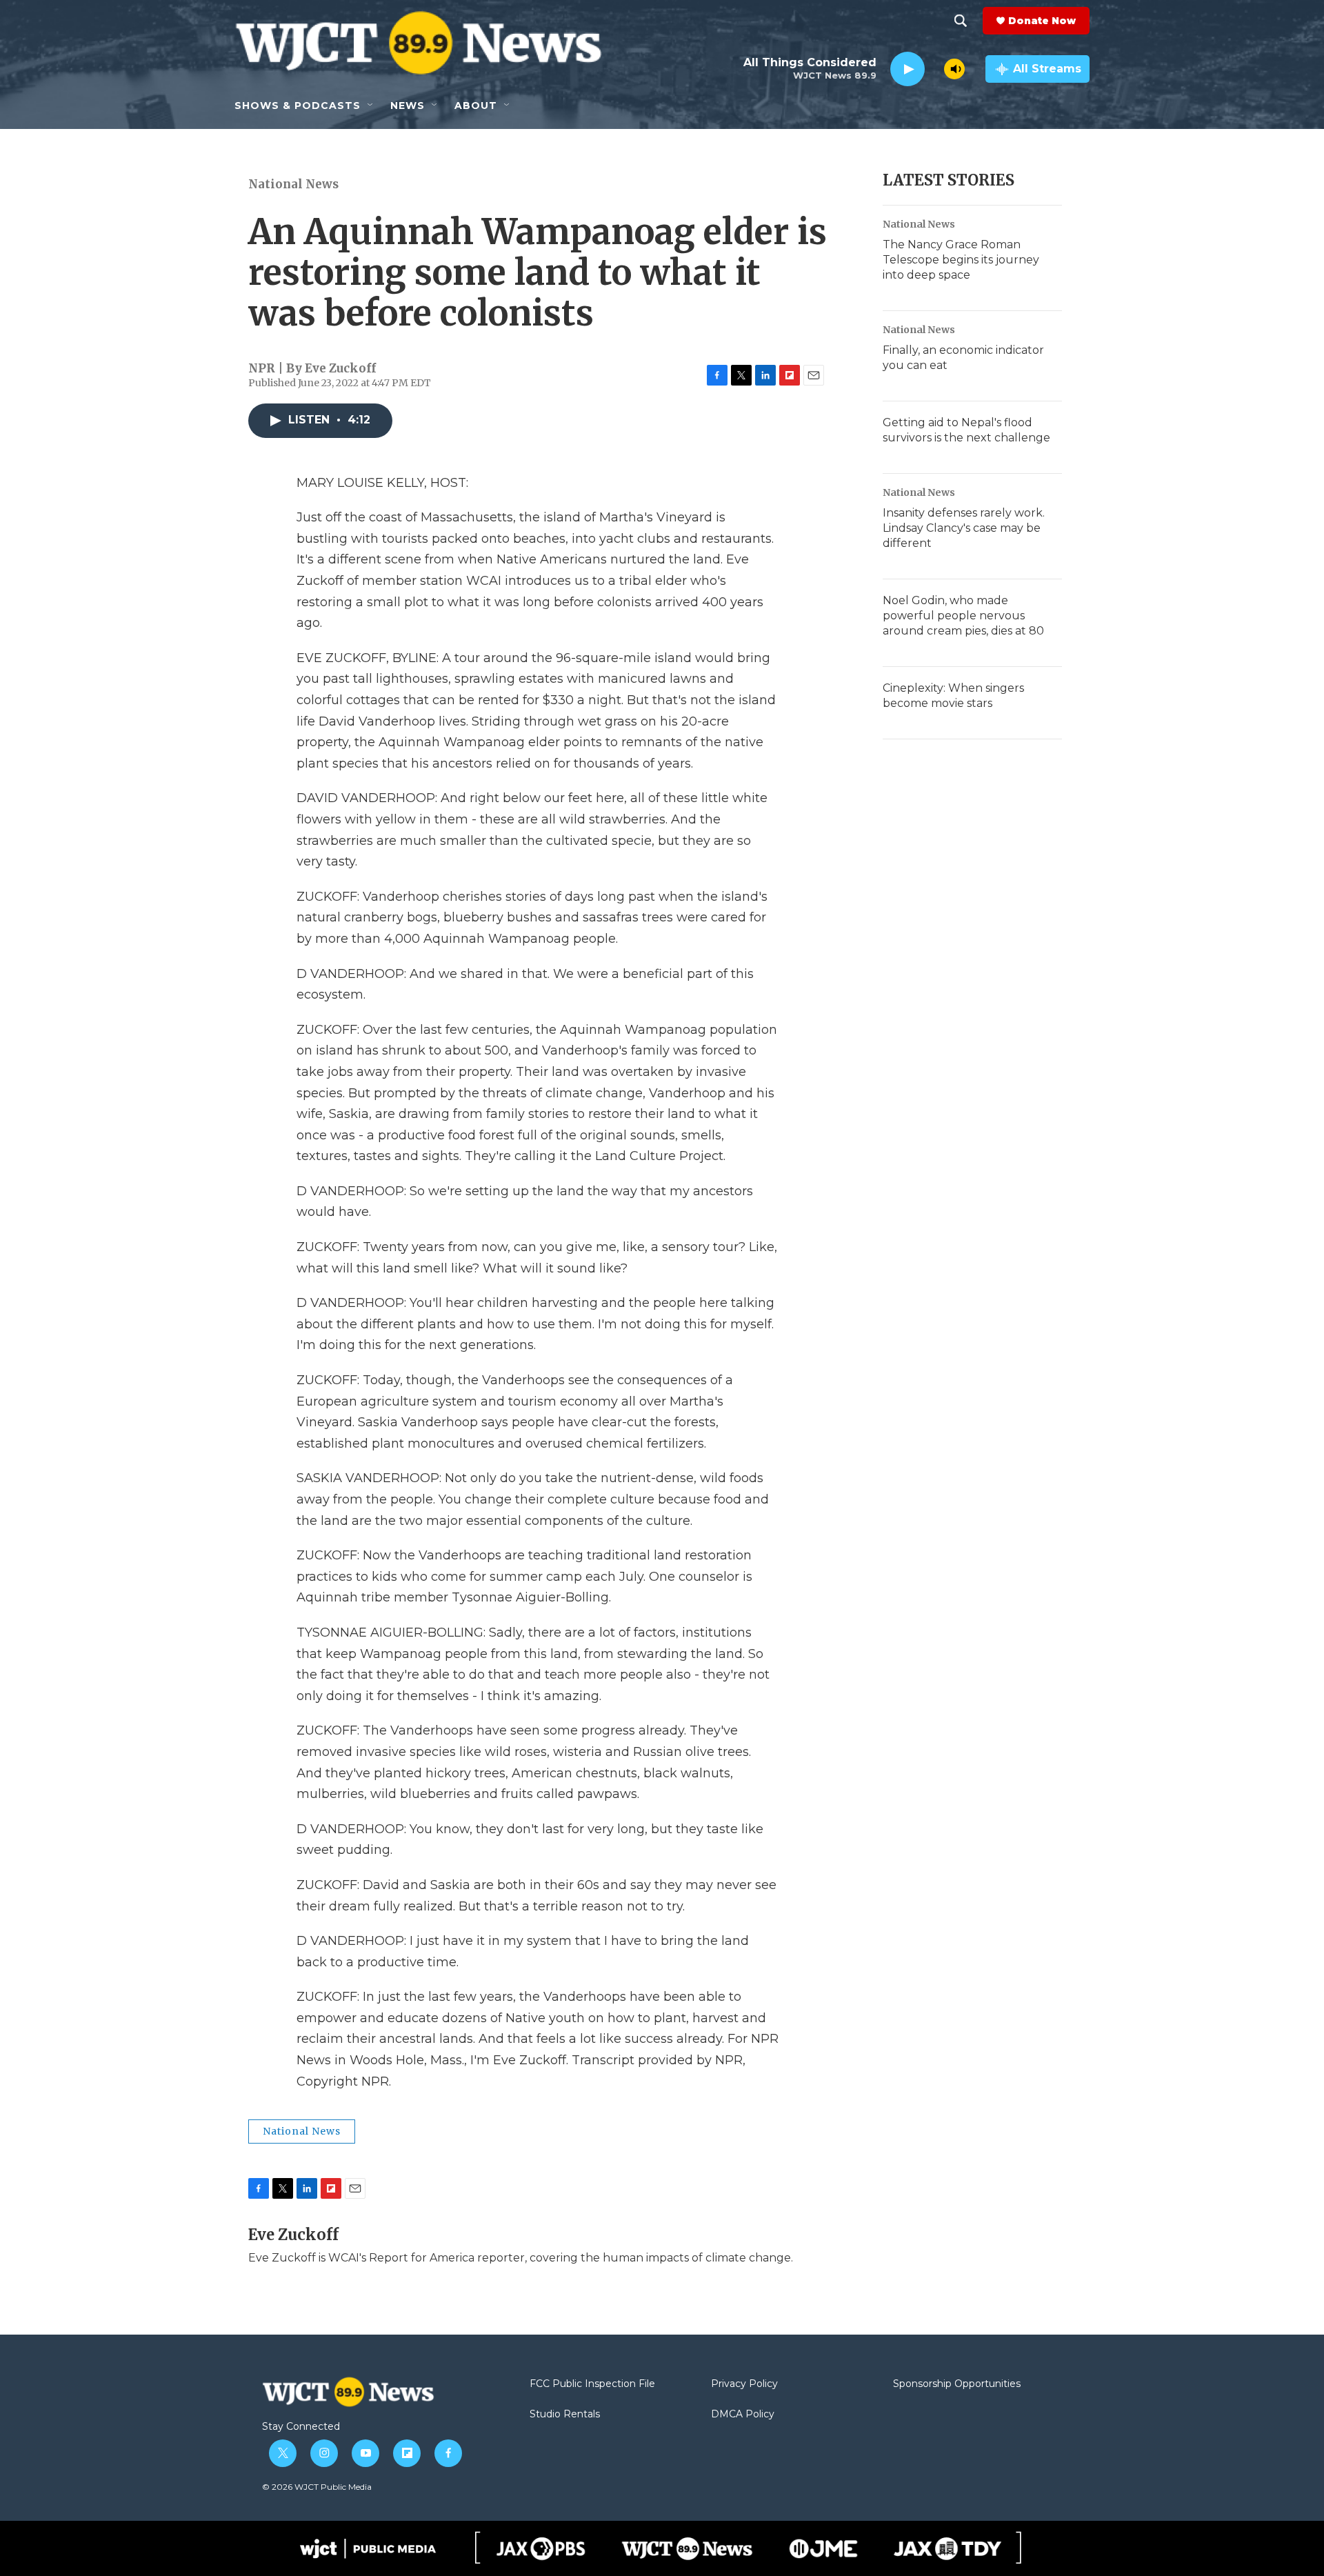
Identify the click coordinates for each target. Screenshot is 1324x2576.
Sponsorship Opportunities (957, 2384)
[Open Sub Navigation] (371, 106)
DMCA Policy (743, 2415)
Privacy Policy (744, 2384)
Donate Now (1042, 21)
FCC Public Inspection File (592, 2384)
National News (293, 184)
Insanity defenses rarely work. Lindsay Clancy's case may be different (964, 528)
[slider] (934, 69)
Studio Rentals (565, 2415)
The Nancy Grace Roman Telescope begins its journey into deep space (961, 260)
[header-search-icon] (961, 21)
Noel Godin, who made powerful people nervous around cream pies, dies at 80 (963, 616)
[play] (907, 69)
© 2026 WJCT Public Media (317, 2487)
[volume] (954, 69)
